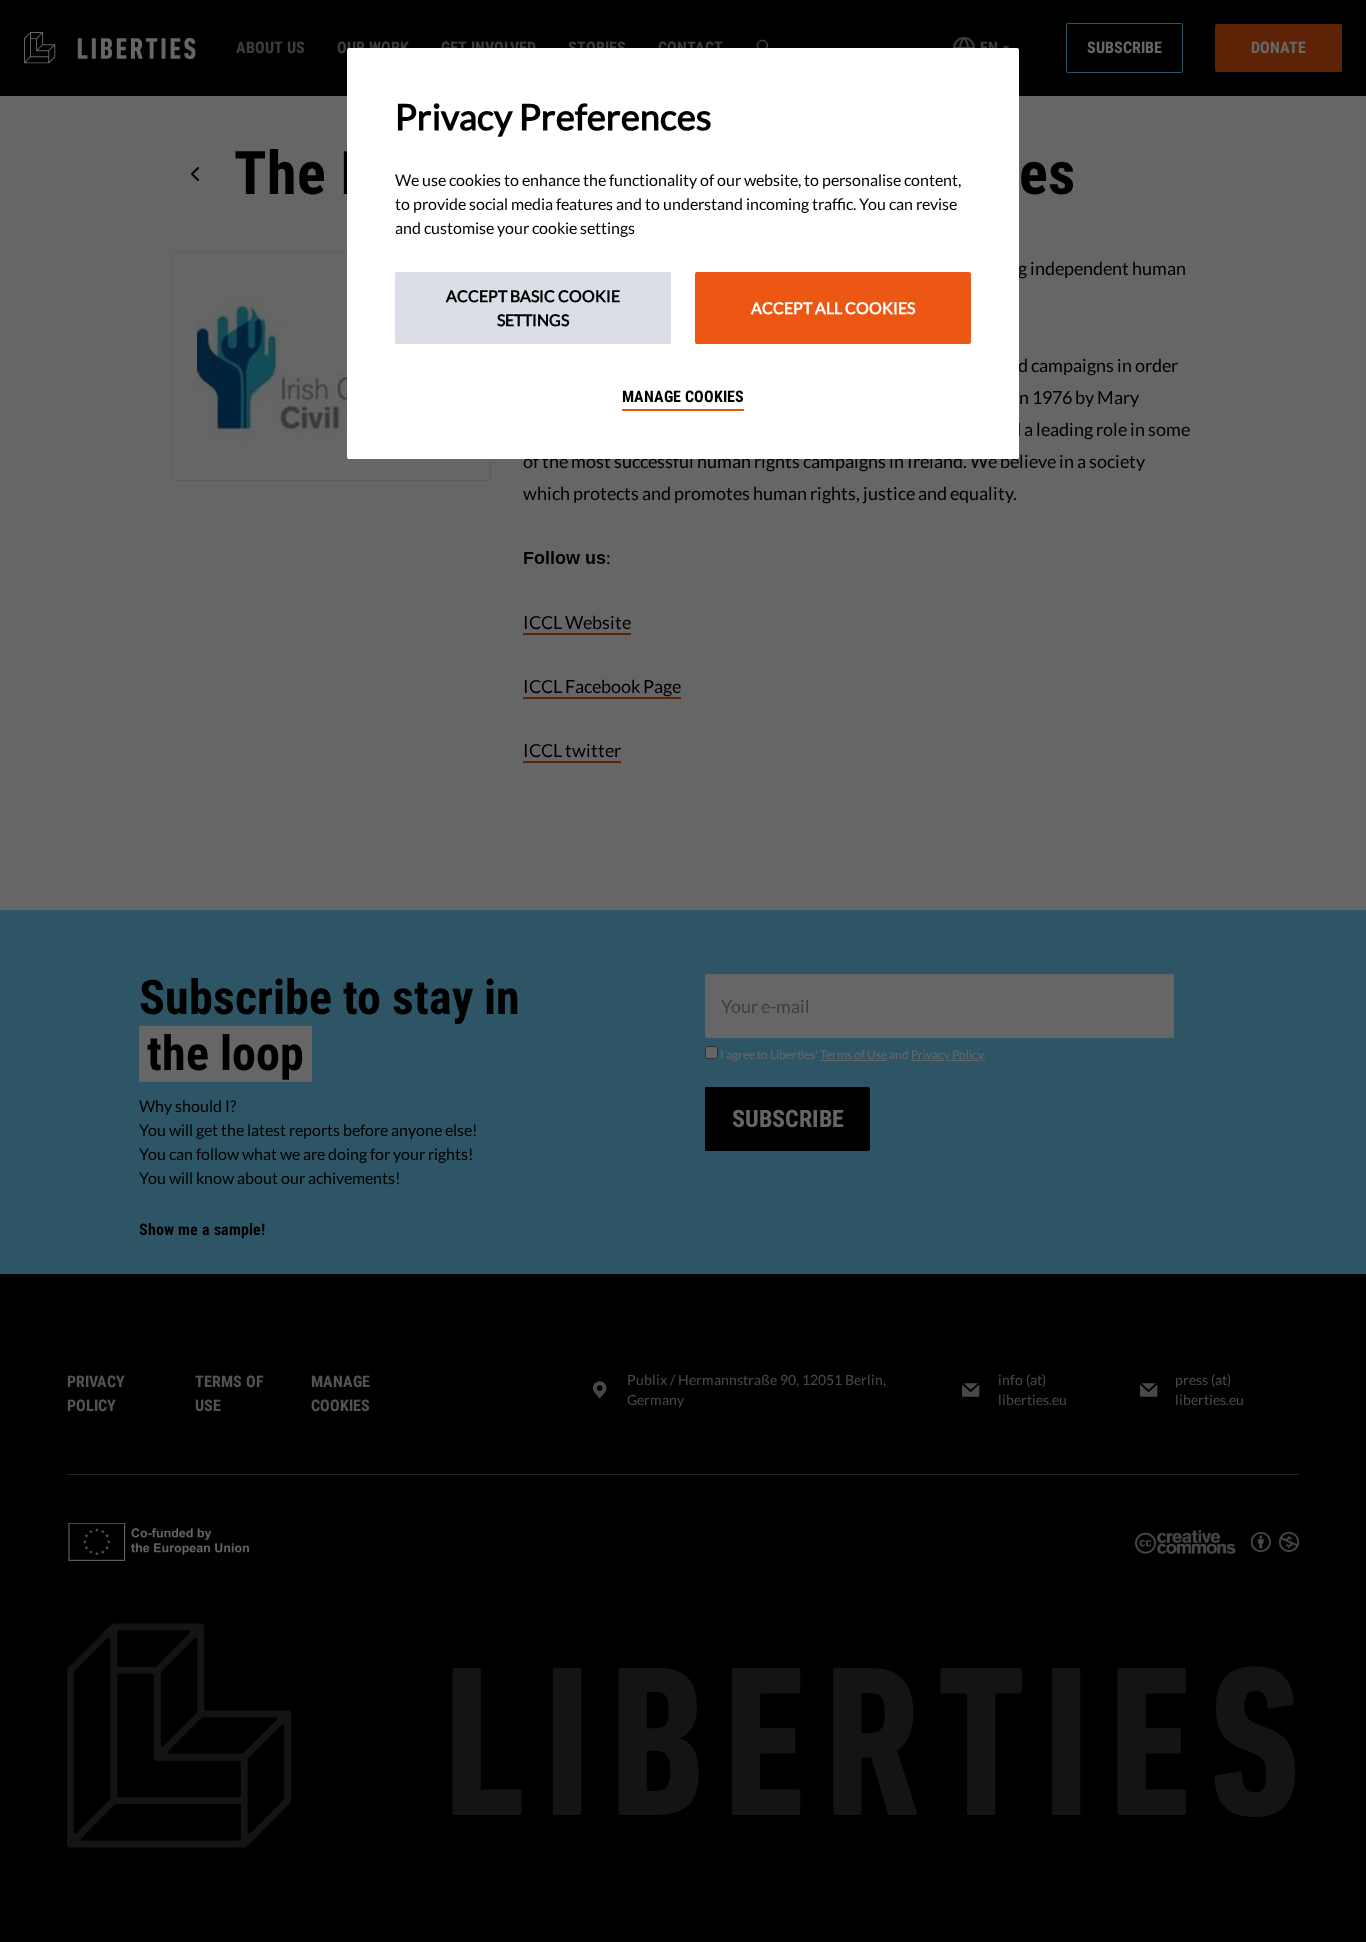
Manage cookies (683, 396)
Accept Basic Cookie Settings (533, 307)
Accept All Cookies (833, 307)
